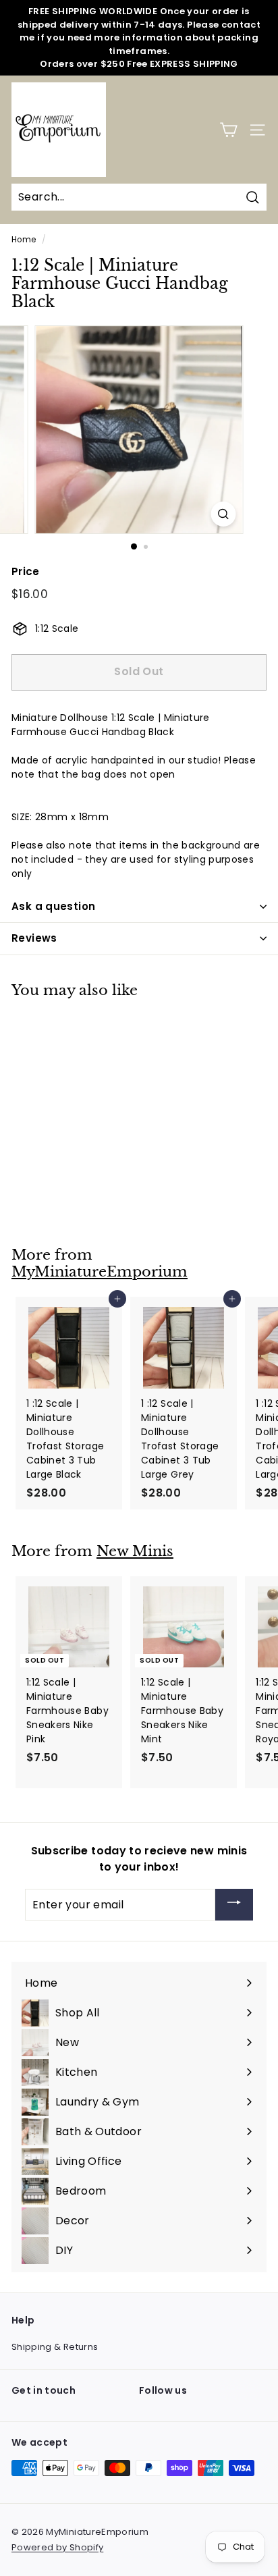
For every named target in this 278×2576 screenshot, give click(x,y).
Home (24, 240)
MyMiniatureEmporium (100, 1272)
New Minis (135, 1551)
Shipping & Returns (55, 2347)
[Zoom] (224, 514)
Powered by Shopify (57, 2547)
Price (26, 571)
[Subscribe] (234, 1905)
